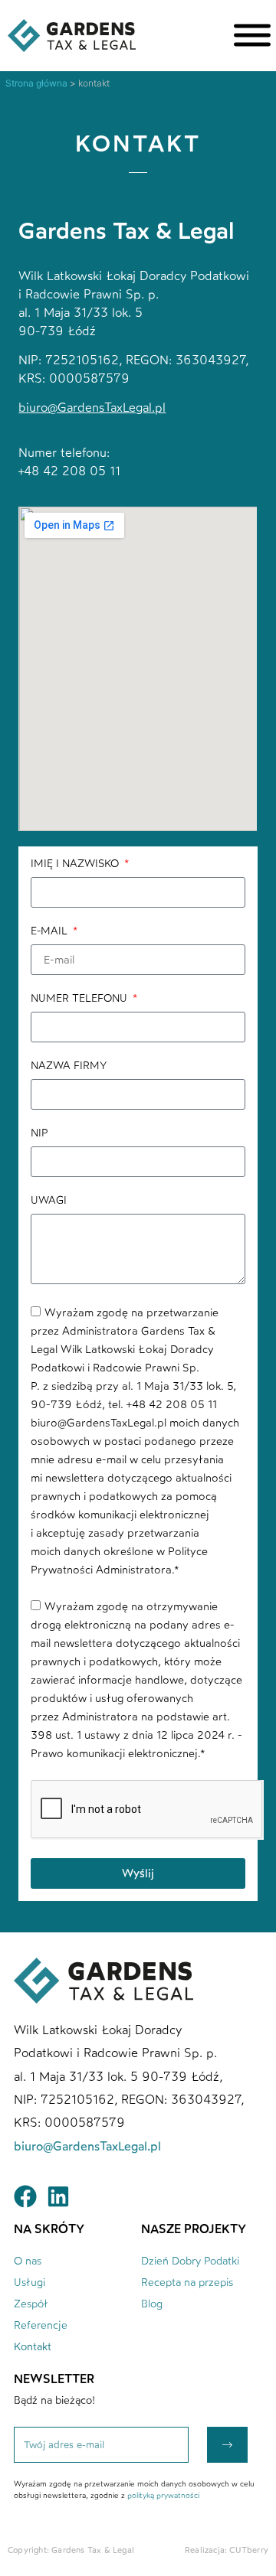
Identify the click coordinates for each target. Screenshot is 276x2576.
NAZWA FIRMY (69, 1066)
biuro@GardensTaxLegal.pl (92, 408)
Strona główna (36, 83)
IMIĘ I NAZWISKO (76, 864)
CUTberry (249, 2550)
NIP (39, 1134)
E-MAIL (51, 932)
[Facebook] (25, 2196)
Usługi (30, 2283)
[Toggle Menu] (252, 36)
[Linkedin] (58, 2196)
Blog (152, 2304)
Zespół (31, 2304)
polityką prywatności (163, 2495)
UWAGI (49, 1201)
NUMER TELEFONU (80, 999)
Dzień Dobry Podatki (190, 2261)
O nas (28, 2261)
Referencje (41, 2325)
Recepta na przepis (187, 2283)
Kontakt (33, 2347)
